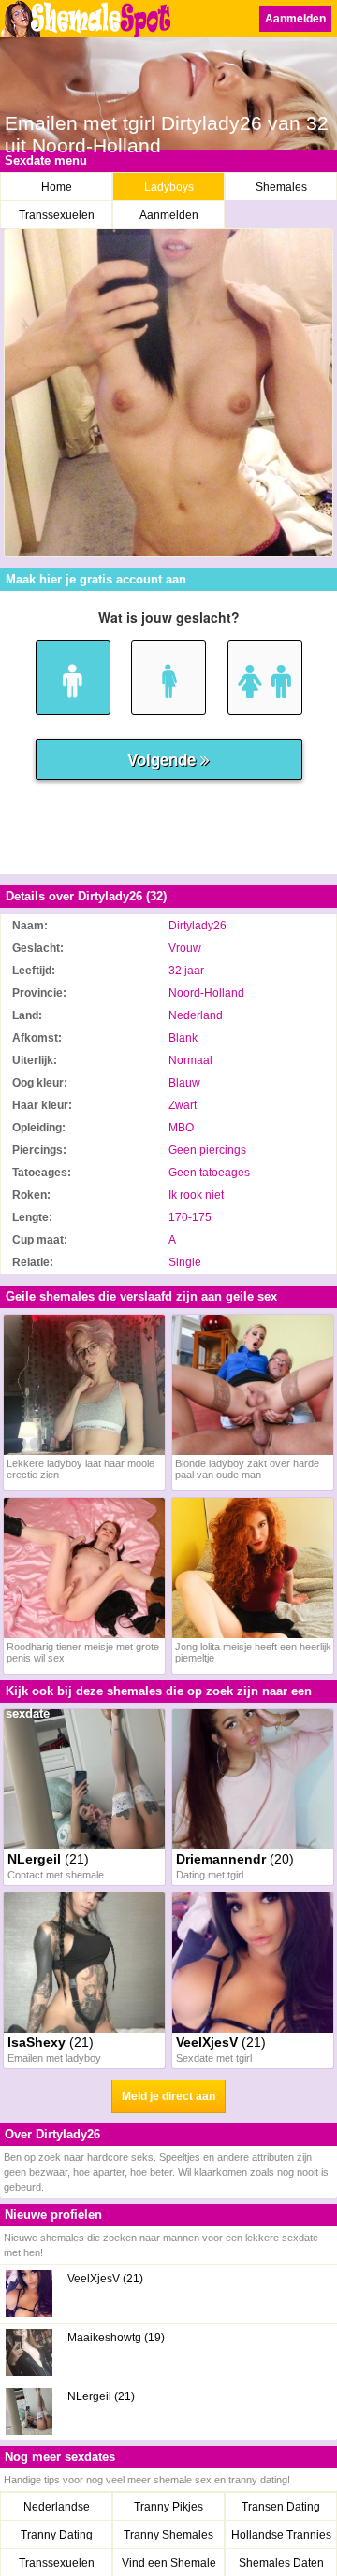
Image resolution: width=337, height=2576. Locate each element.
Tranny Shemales (168, 2535)
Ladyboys (169, 187)
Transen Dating (281, 2507)
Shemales (281, 187)
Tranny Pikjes (168, 2507)
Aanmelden (295, 19)
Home (57, 187)
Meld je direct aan (168, 2096)
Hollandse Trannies (281, 2535)
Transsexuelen (57, 215)
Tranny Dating (57, 2535)
